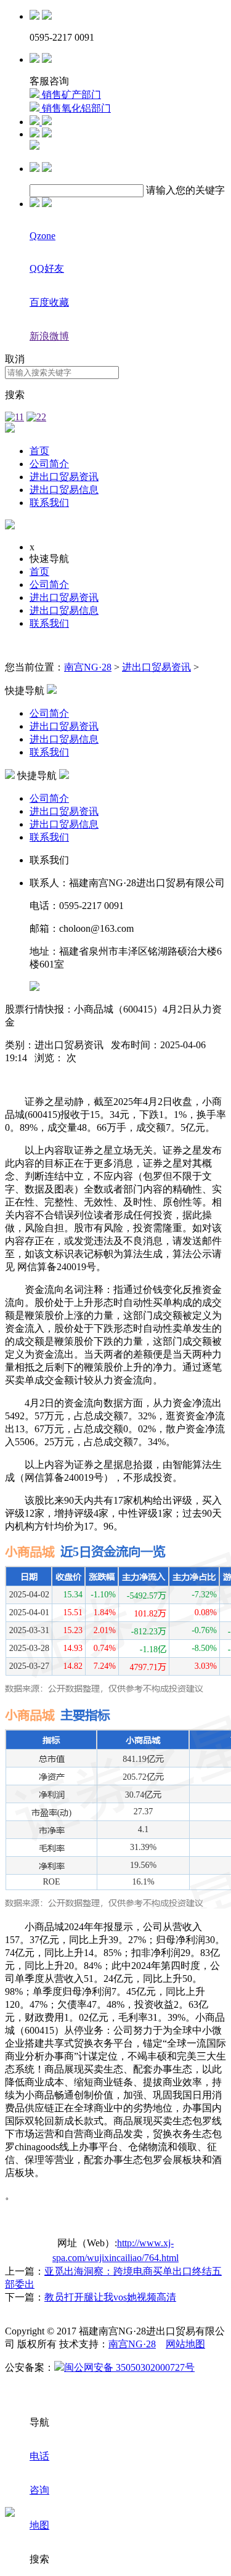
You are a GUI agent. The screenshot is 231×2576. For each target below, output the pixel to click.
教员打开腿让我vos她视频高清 (110, 2297)
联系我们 (49, 503)
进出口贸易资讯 (64, 477)
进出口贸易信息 (64, 490)
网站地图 (185, 2344)
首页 (39, 451)
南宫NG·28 (88, 667)
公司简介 (49, 464)
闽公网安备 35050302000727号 (129, 2367)
